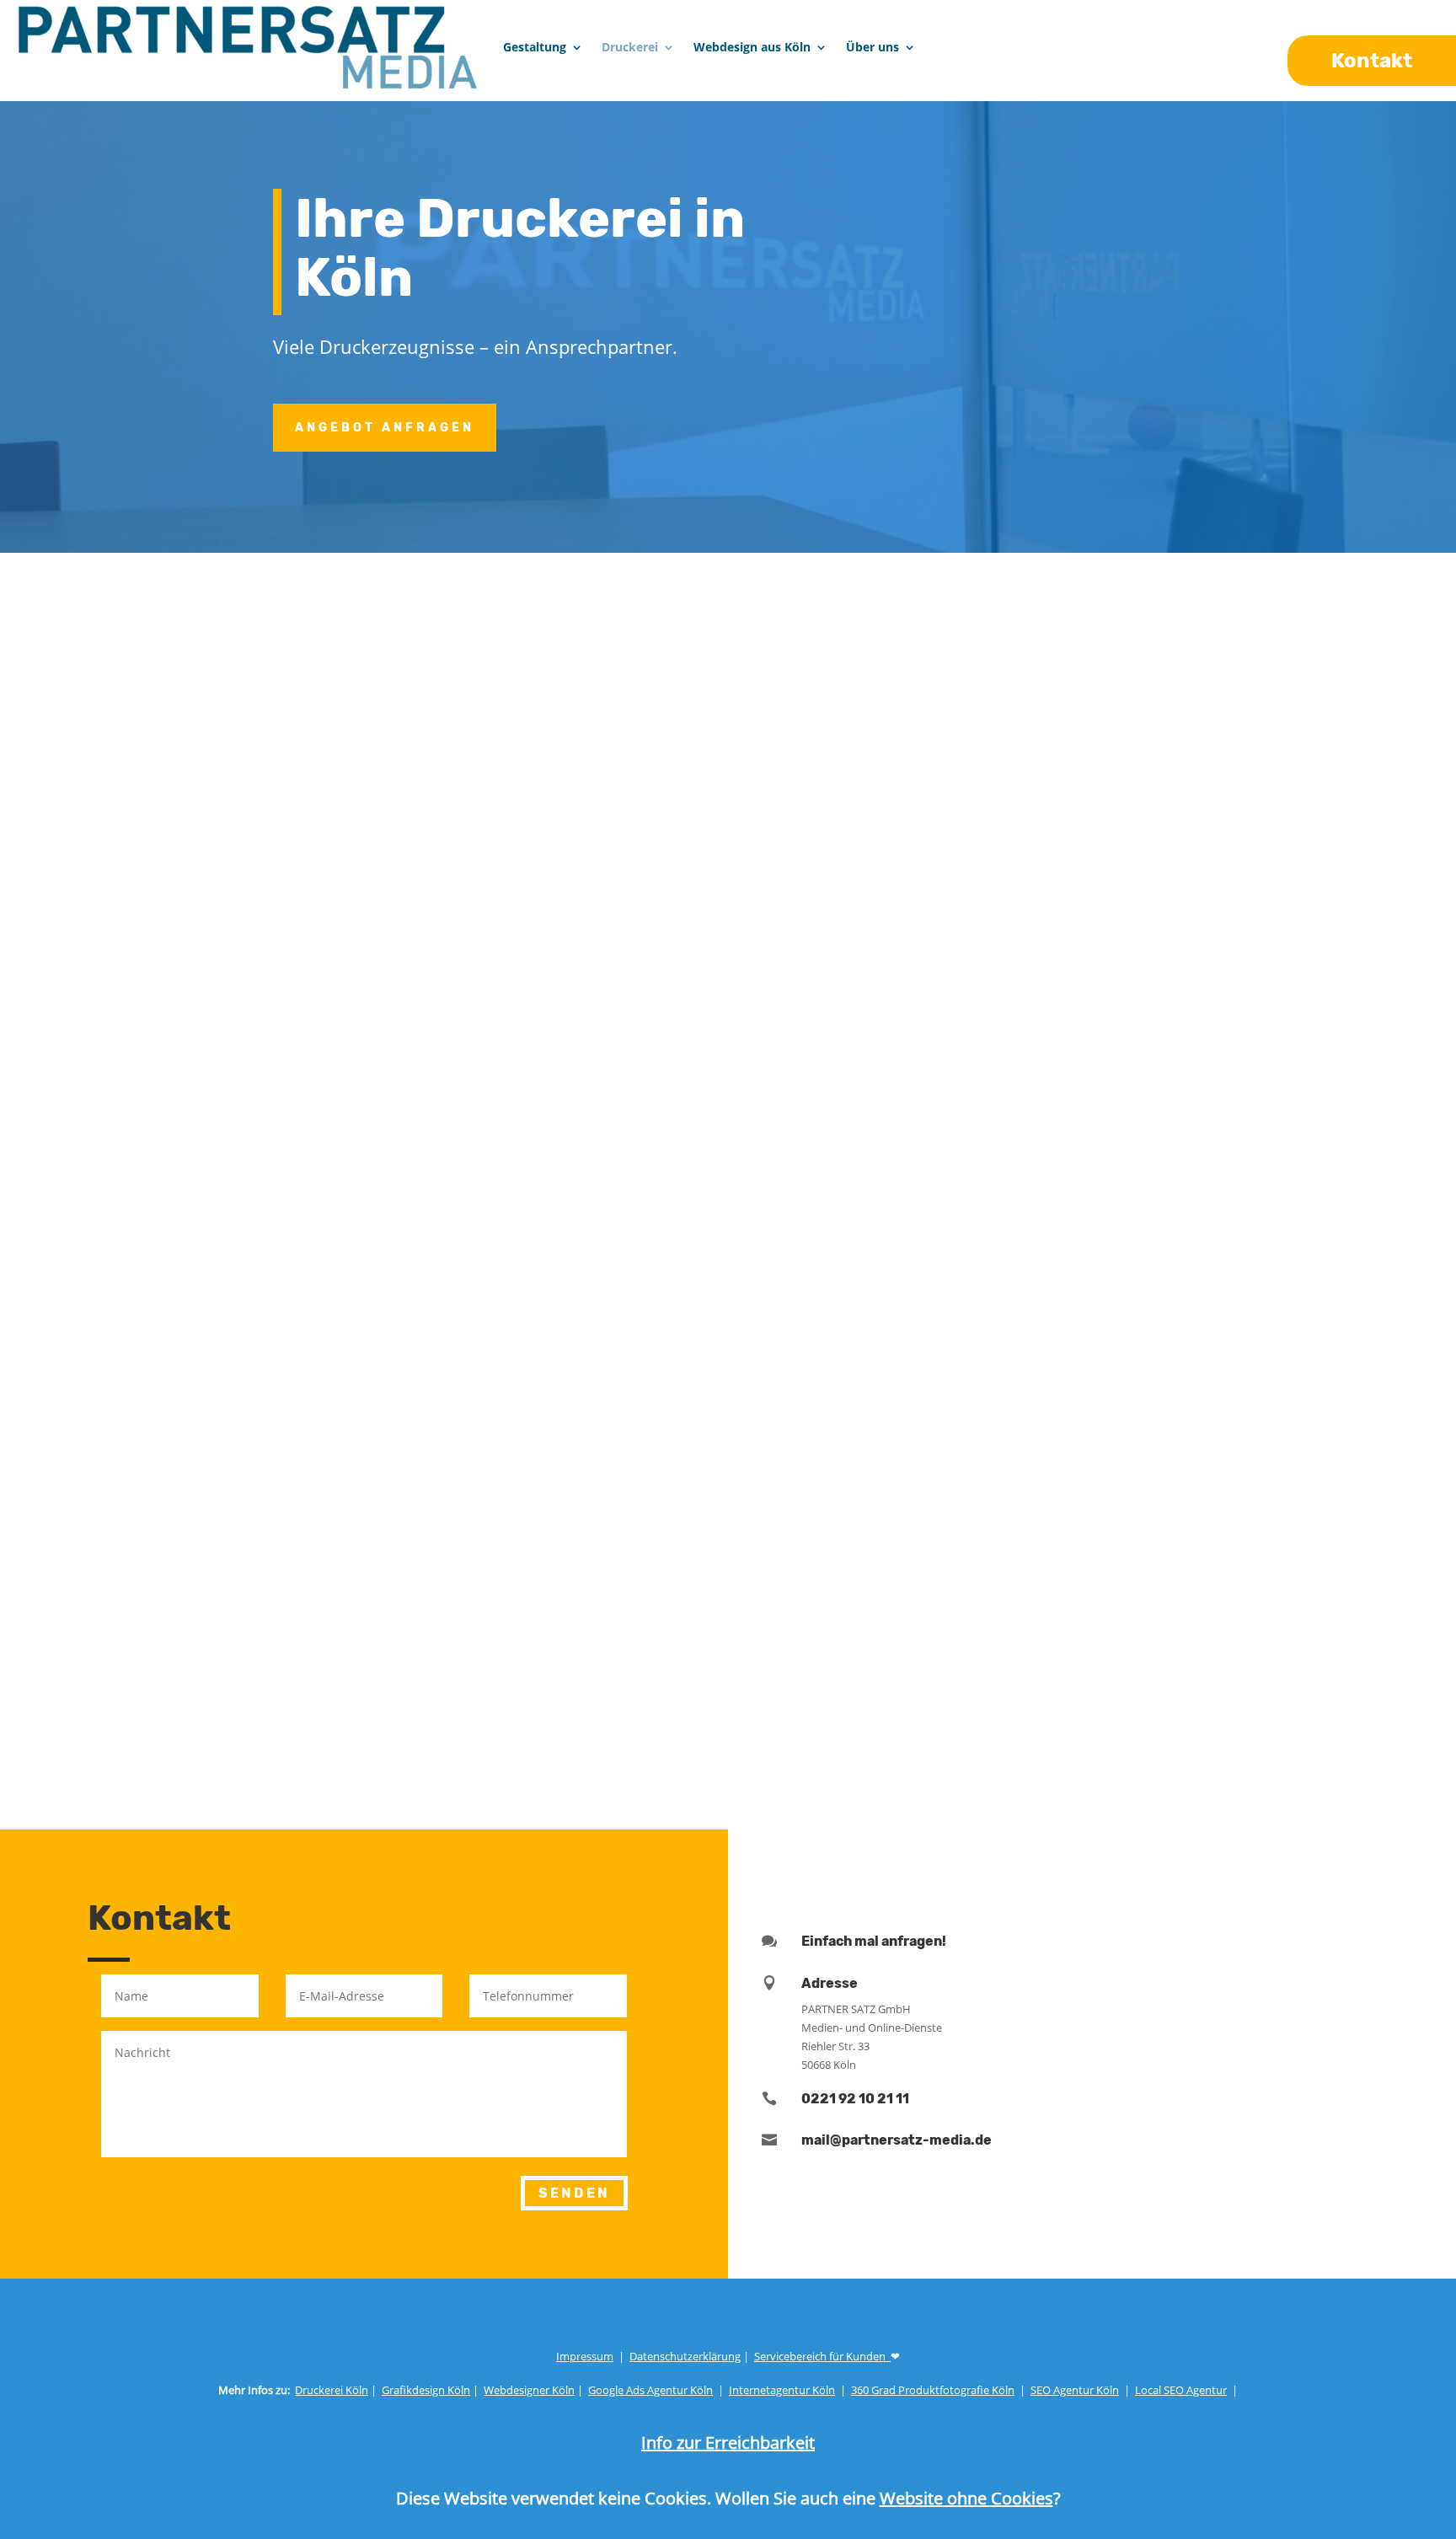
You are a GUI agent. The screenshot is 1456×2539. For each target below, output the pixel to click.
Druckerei (630, 47)
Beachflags (1184, 1410)
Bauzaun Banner (714, 1389)
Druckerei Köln (332, 2390)
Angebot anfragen (385, 428)
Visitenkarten (212, 1265)
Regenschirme (705, 1450)
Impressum (585, 2356)
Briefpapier (447, 1265)
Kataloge (1175, 1265)
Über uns (873, 47)
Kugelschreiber (462, 1450)
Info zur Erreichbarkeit (728, 2443)
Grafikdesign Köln (426, 2390)
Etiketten (441, 1326)
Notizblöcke (941, 1326)
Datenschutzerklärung (685, 2356)
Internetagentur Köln (782, 2390)
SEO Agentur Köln (1075, 2390)
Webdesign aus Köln (752, 47)
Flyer (669, 1265)
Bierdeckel (937, 1450)
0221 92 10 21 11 (855, 2099)
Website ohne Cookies (966, 2498)
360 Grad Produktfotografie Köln (933, 2390)
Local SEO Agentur (1181, 2390)
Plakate (188, 1389)
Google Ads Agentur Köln (650, 2390)
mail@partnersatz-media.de (897, 2140)
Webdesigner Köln (529, 2390)
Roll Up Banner (952, 1389)
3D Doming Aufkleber (731, 1326)
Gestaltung (535, 47)
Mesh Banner (454, 1389)
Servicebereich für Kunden (822, 2356)
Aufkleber (196, 1326)
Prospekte (935, 1265)
